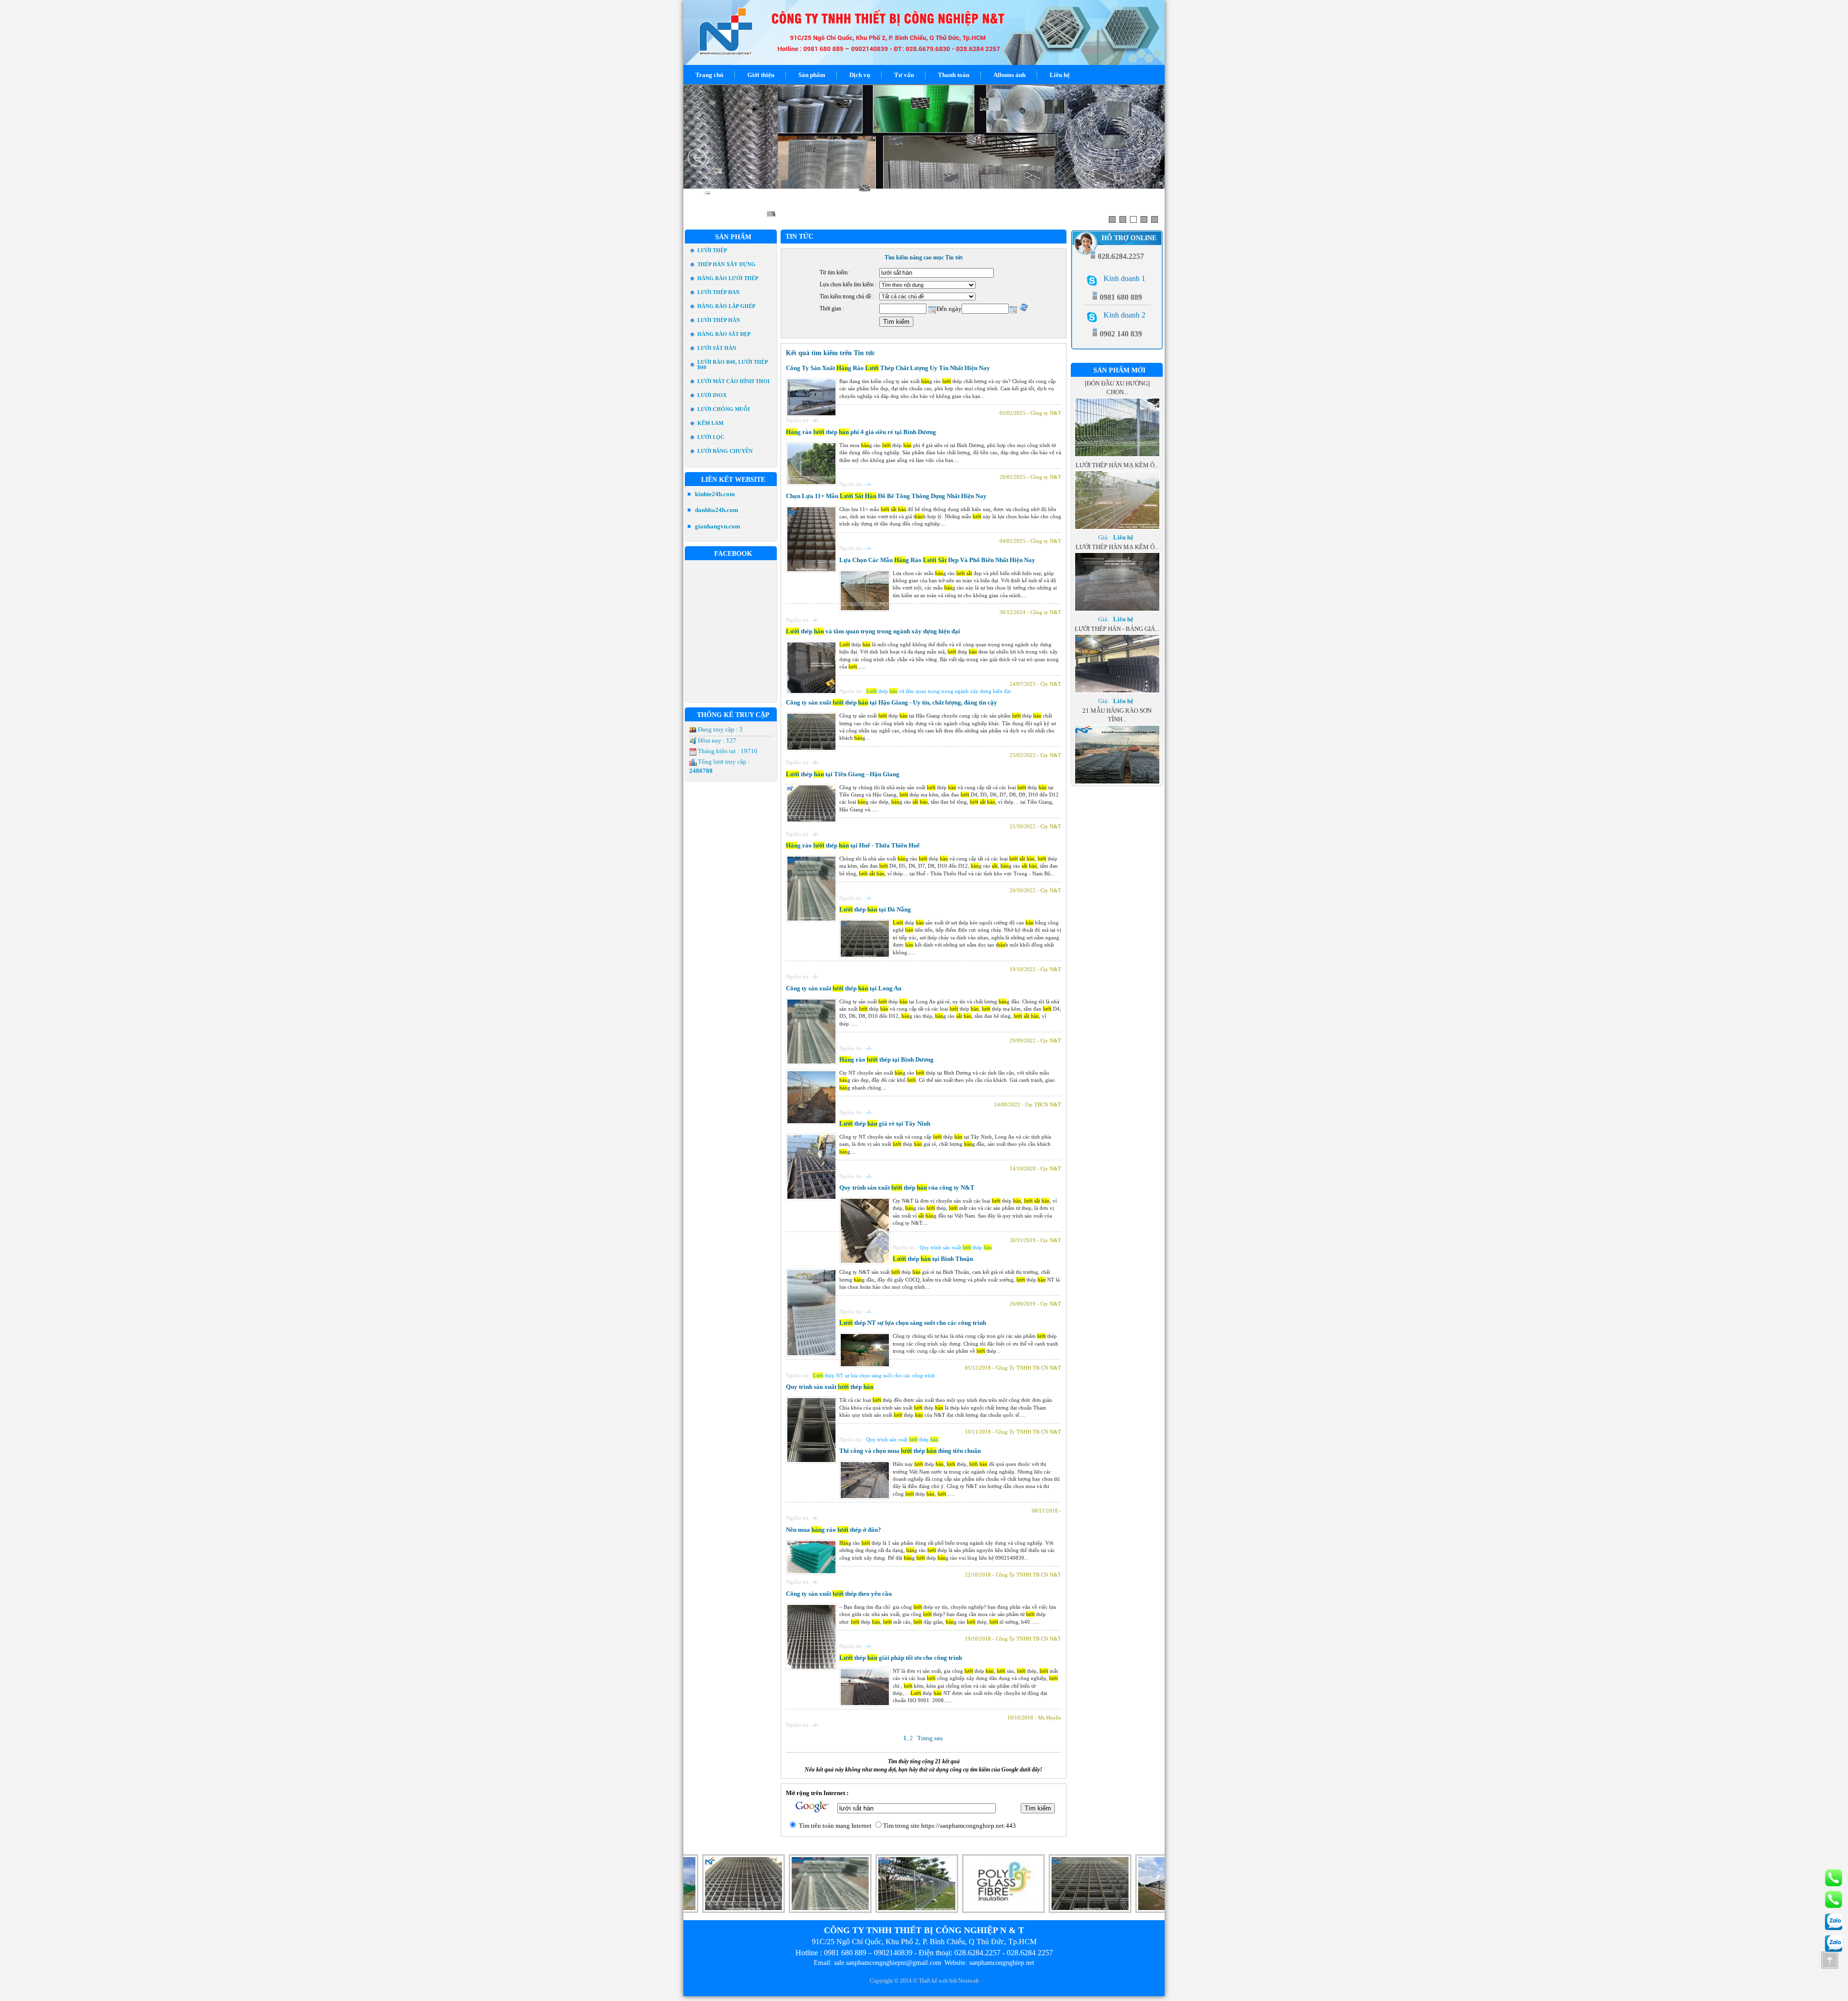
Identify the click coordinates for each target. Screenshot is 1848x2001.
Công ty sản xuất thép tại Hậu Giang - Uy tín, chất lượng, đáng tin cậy (892, 702)
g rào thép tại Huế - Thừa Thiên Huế (853, 845)
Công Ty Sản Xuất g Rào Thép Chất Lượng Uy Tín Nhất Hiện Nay (888, 368)
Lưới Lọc (711, 437)
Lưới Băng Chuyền (725, 451)
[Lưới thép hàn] (1025, 1911)
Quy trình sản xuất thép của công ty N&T (907, 1187)
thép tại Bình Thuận (933, 1259)
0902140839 (893, 1953)
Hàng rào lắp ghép (726, 306)
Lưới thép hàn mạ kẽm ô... (1117, 383)
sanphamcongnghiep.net (1002, 1963)
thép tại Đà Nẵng (875, 909)
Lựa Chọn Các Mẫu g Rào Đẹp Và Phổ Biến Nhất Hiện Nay (937, 560)
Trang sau (930, 1738)
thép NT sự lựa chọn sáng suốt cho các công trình (913, 1323)
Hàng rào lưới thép (728, 278)
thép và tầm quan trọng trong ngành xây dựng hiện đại (873, 631)
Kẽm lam (710, 423)
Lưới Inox (712, 395)
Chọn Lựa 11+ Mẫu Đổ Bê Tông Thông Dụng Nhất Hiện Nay (886, 496)
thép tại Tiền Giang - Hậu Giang (843, 774)
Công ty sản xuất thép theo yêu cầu (839, 1594)
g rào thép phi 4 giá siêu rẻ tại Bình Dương (861, 432)
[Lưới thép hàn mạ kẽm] (938, 1911)
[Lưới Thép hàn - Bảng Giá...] (1117, 610)
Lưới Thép (712, 250)
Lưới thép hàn (719, 320)
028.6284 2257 (1030, 1953)
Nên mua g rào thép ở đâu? (834, 1530)
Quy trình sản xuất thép (830, 1387)
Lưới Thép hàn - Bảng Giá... (1117, 547)
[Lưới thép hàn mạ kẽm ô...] (1117, 446)
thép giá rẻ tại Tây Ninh (885, 1123)
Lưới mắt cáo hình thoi (733, 381)
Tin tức (799, 237)
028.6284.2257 (977, 1953)
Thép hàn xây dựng (726, 264)
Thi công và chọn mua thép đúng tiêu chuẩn (910, 1451)
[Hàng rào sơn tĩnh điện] (1111, 1911)
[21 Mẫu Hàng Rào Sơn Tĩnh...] (1117, 701)
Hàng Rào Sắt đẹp (724, 334)
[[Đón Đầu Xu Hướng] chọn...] (1117, 783)
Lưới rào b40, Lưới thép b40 (732, 365)
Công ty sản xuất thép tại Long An (844, 988)
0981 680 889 (845, 1953)
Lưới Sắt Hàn (717, 348)
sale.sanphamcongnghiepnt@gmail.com (888, 1963)
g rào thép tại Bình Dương (886, 1059)
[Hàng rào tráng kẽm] (765, 1911)
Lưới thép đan (719, 292)
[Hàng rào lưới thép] (851, 1911)
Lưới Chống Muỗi (724, 409)
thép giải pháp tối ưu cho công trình (901, 1658)
